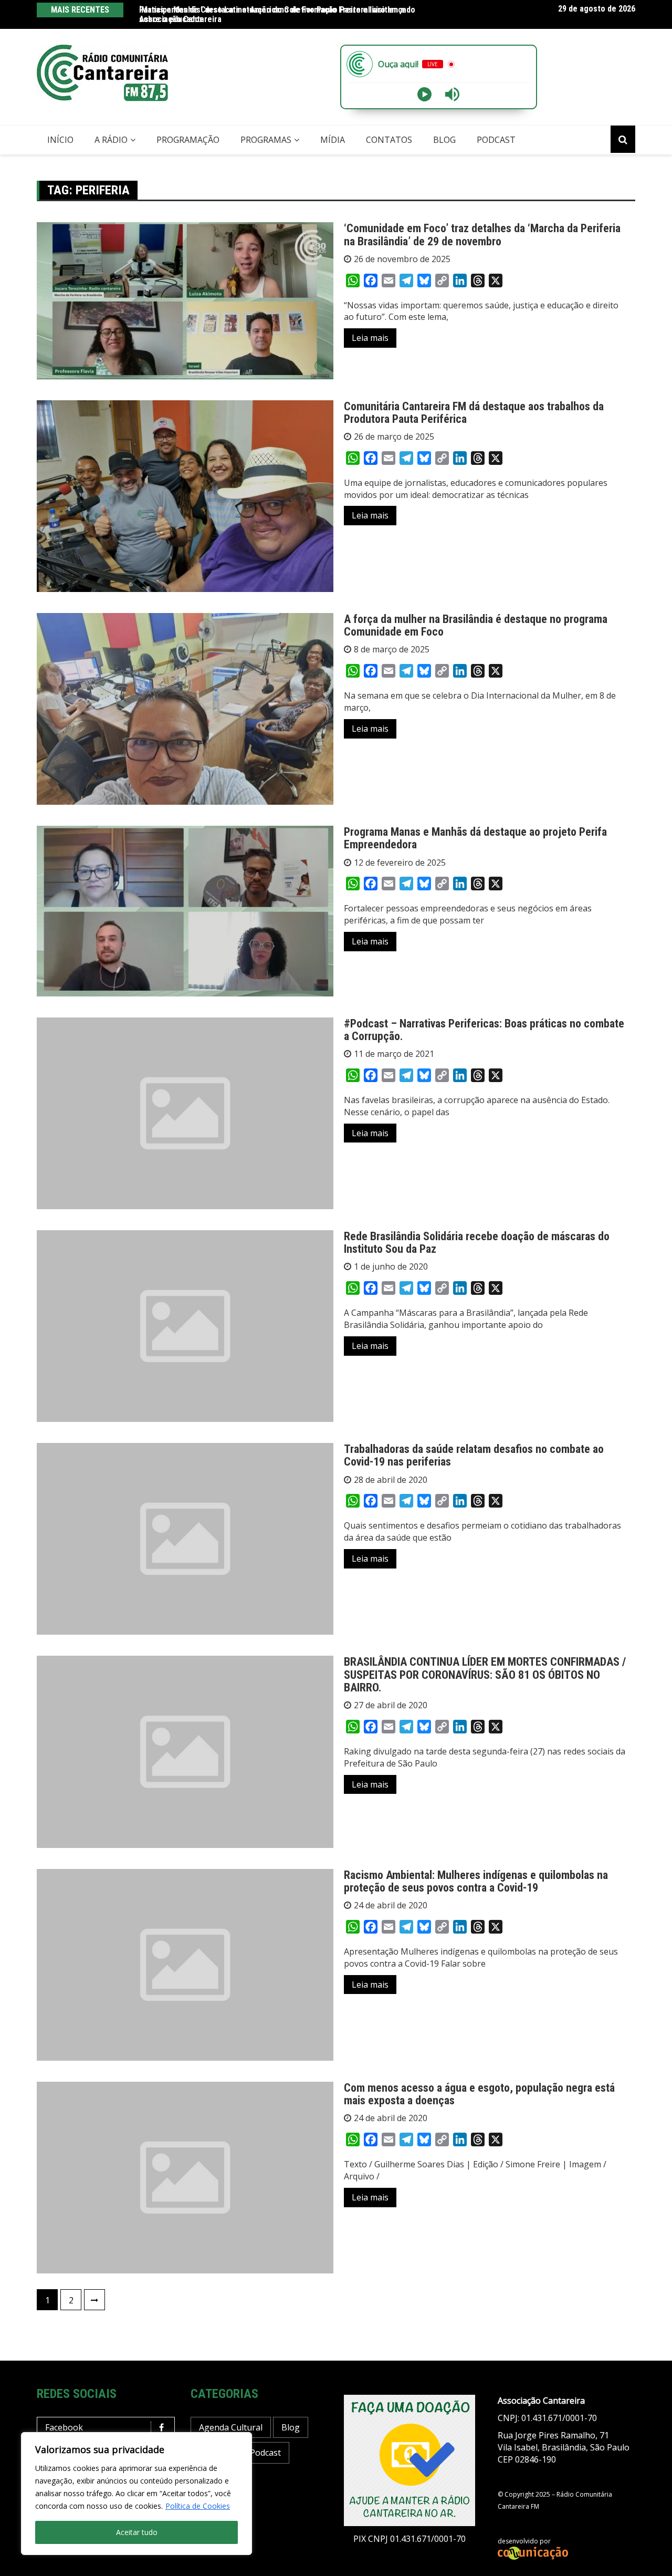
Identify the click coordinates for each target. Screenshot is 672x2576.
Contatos (389, 140)
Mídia (333, 140)
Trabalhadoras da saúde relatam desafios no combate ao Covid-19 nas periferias (474, 1455)
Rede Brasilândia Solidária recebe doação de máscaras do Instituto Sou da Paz (477, 1243)
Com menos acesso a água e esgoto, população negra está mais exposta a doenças (479, 2094)
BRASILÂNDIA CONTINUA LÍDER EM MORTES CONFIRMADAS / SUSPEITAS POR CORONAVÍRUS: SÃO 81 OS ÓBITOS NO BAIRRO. (485, 1674)
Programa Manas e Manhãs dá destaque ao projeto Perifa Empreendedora (475, 838)
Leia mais (370, 338)
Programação (188, 140)
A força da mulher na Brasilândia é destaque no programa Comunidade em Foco (476, 625)
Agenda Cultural (231, 2427)
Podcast (496, 140)
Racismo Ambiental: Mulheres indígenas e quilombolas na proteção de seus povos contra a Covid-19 (476, 1881)
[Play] (424, 94)
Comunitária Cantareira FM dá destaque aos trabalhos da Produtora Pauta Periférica (474, 413)
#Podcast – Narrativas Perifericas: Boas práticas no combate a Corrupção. (484, 1030)
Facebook (64, 2427)
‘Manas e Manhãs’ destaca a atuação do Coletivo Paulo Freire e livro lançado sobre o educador (277, 14)
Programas (266, 140)
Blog (444, 140)
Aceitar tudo (137, 2532)
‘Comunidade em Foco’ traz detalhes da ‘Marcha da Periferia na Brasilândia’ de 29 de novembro (482, 235)
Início (60, 140)
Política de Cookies (198, 2506)
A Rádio (111, 140)
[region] (136, 2494)
